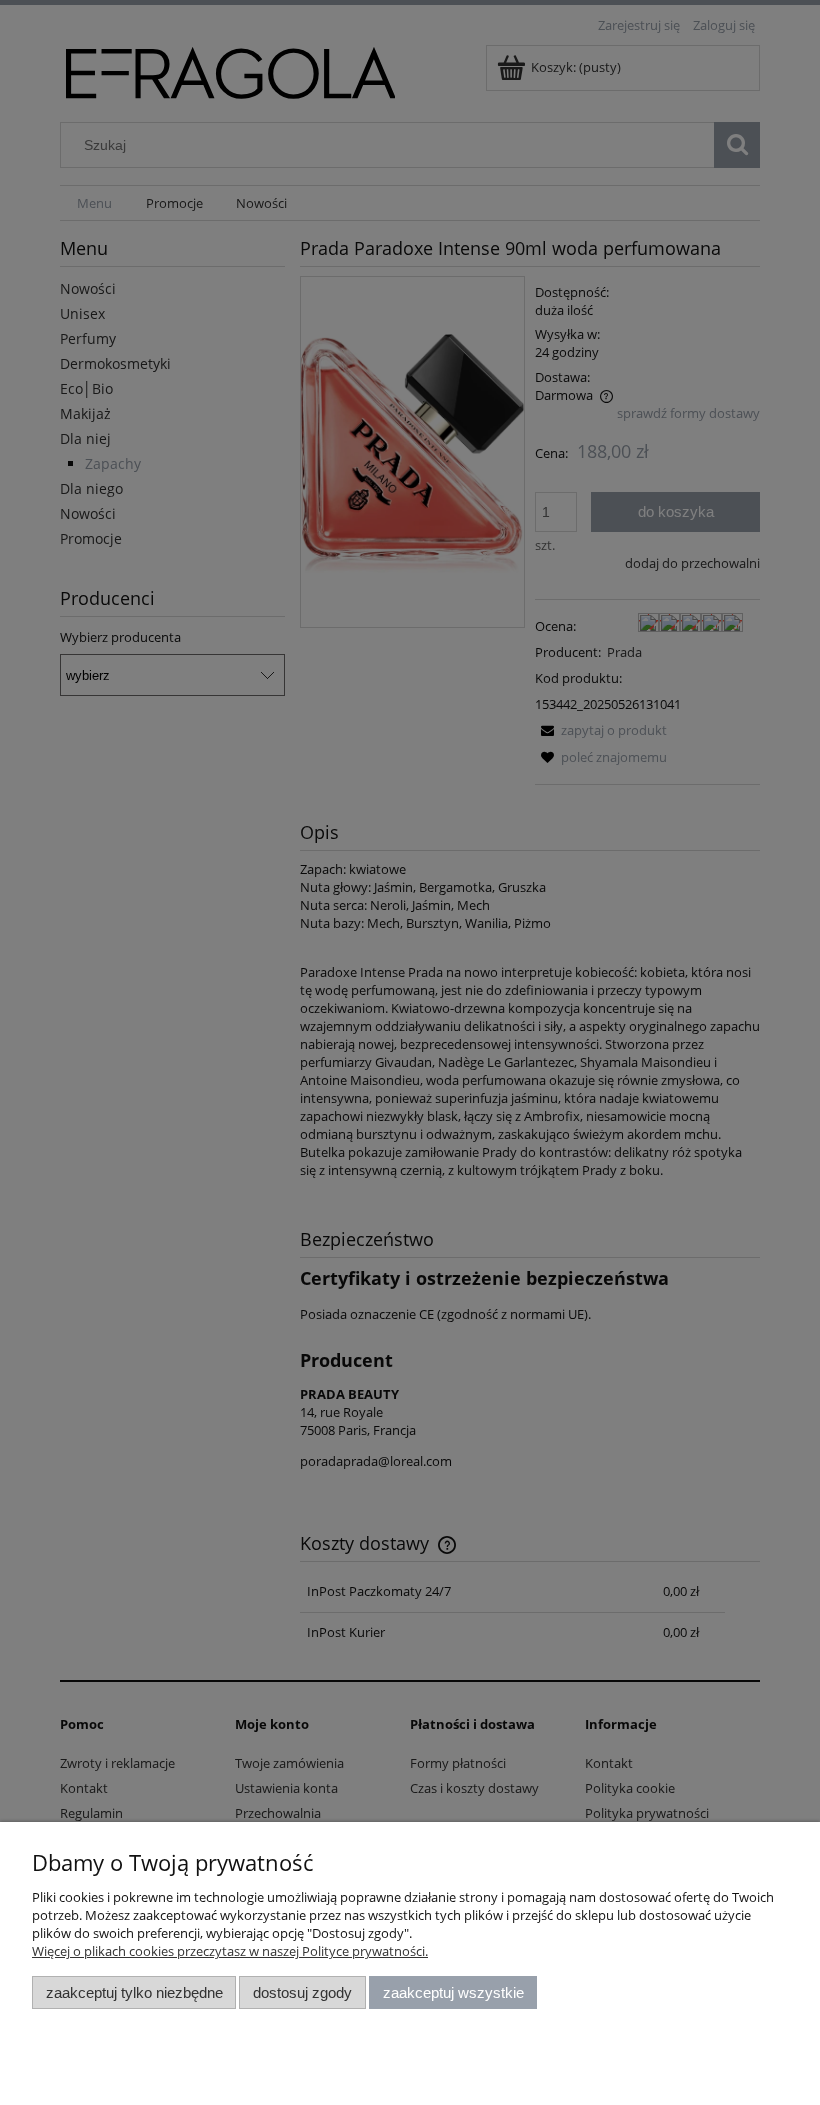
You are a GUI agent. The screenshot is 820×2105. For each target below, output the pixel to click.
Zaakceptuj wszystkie (453, 1992)
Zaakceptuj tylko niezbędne (134, 1992)
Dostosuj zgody (302, 1992)
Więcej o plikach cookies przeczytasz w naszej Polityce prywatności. (230, 1951)
